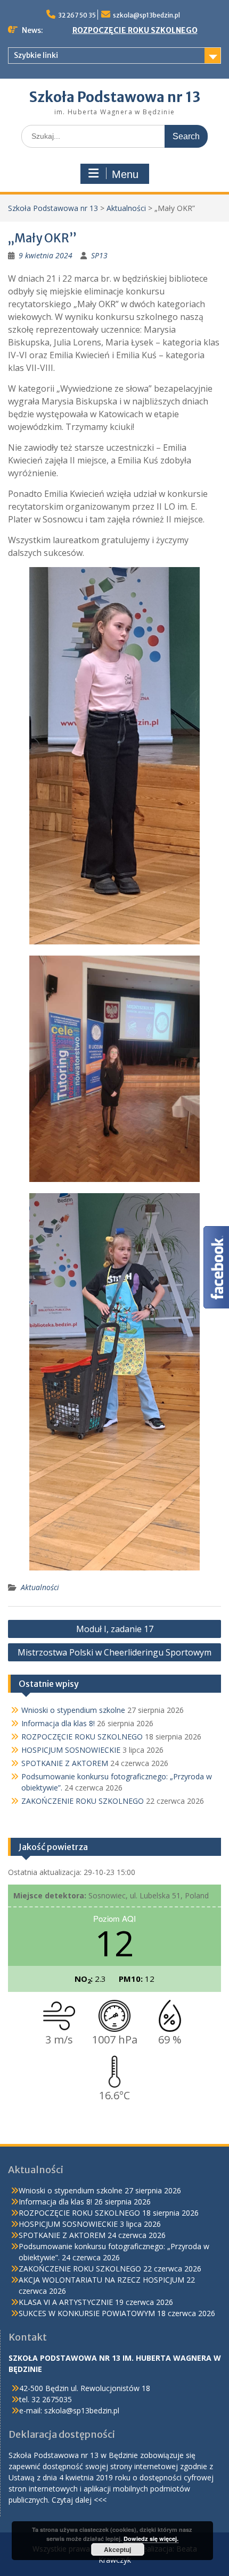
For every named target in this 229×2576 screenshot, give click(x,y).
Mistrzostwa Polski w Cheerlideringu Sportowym (114, 1652)
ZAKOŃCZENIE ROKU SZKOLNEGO (83, 1801)
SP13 (99, 255)
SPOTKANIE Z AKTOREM (65, 1763)
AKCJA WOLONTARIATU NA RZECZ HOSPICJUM (101, 2280)
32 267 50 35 (77, 15)
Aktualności (126, 208)
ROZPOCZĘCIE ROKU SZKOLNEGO (135, 30)
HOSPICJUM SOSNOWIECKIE (71, 1750)
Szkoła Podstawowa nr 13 (115, 97)
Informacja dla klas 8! (58, 1723)
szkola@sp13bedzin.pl (146, 15)
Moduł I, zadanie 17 (115, 1629)
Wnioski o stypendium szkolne (73, 1710)
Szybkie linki (36, 55)
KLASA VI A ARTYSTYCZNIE (66, 2302)
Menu (125, 174)
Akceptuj (117, 2549)
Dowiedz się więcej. (151, 2539)
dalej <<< (91, 2500)
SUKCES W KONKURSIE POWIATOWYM (87, 2313)
